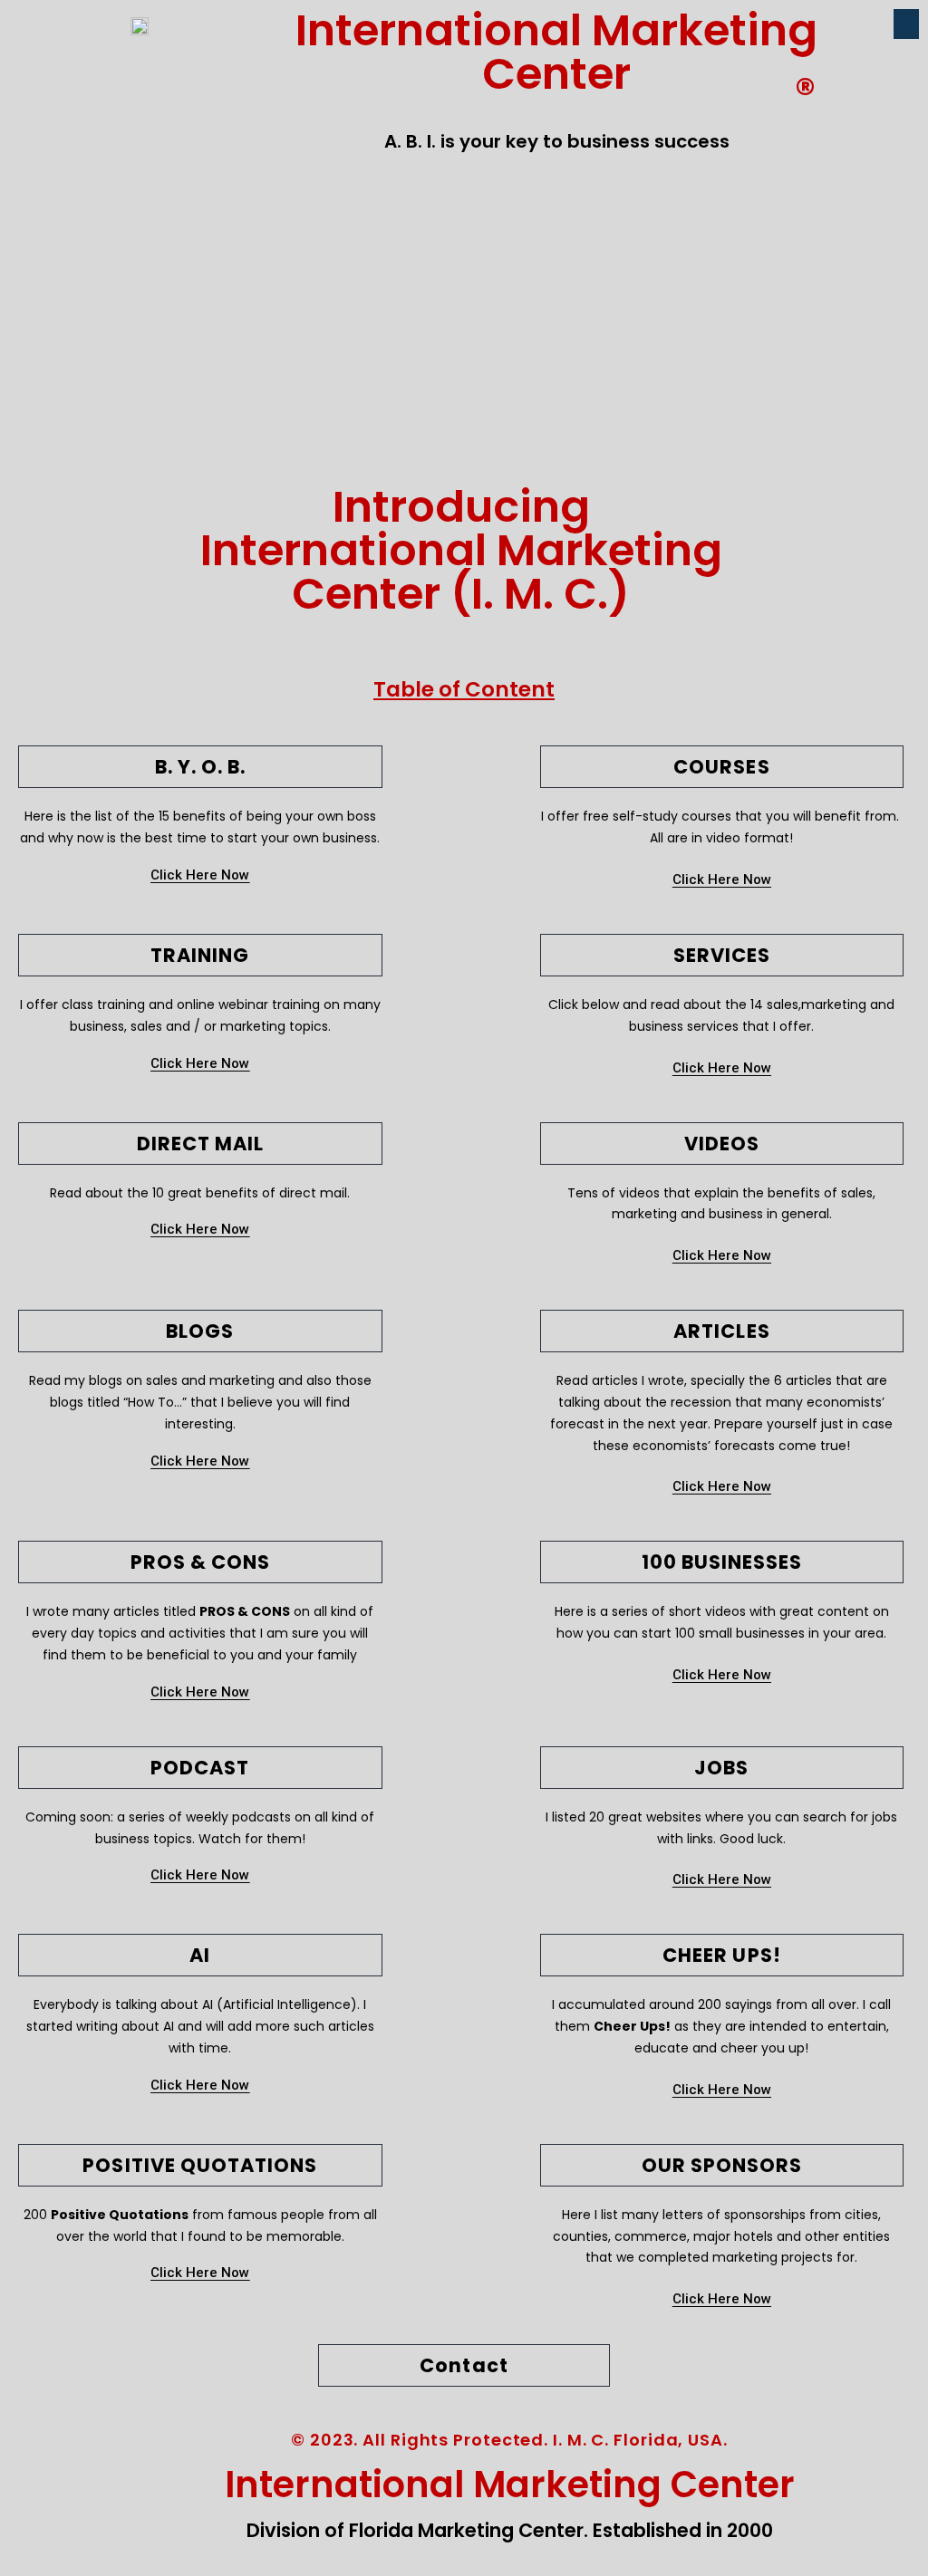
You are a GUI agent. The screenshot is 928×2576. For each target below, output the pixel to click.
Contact (464, 2365)
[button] (906, 24)
